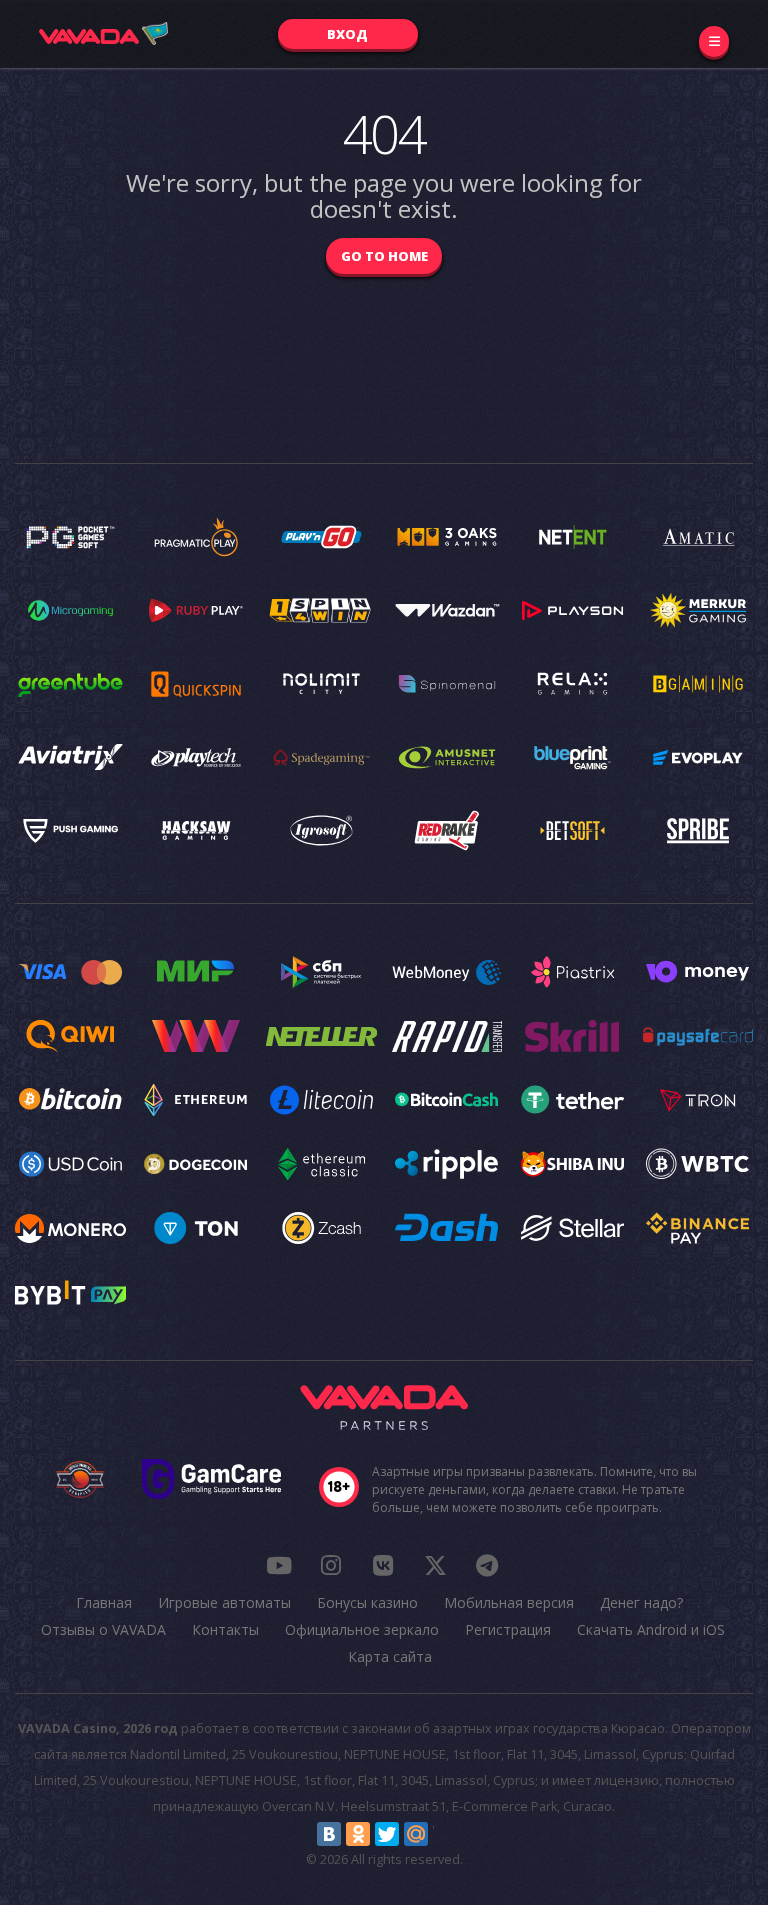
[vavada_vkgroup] (383, 1565)
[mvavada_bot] (487, 1565)
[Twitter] (387, 1834)
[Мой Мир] (416, 1834)
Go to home (384, 256)
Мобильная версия (509, 1602)
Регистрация (508, 1629)
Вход (347, 34)
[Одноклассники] (358, 1834)
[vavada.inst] (331, 1565)
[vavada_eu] (435, 1565)
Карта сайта (390, 1656)
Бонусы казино (367, 1602)
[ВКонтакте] (329, 1834)
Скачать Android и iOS (651, 1629)
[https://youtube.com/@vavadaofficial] (279, 1565)
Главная (104, 1602)
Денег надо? (641, 1602)
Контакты (225, 1629)
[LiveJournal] (445, 1834)
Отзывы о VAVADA (103, 1629)
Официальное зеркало (362, 1629)
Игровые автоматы (224, 1602)
